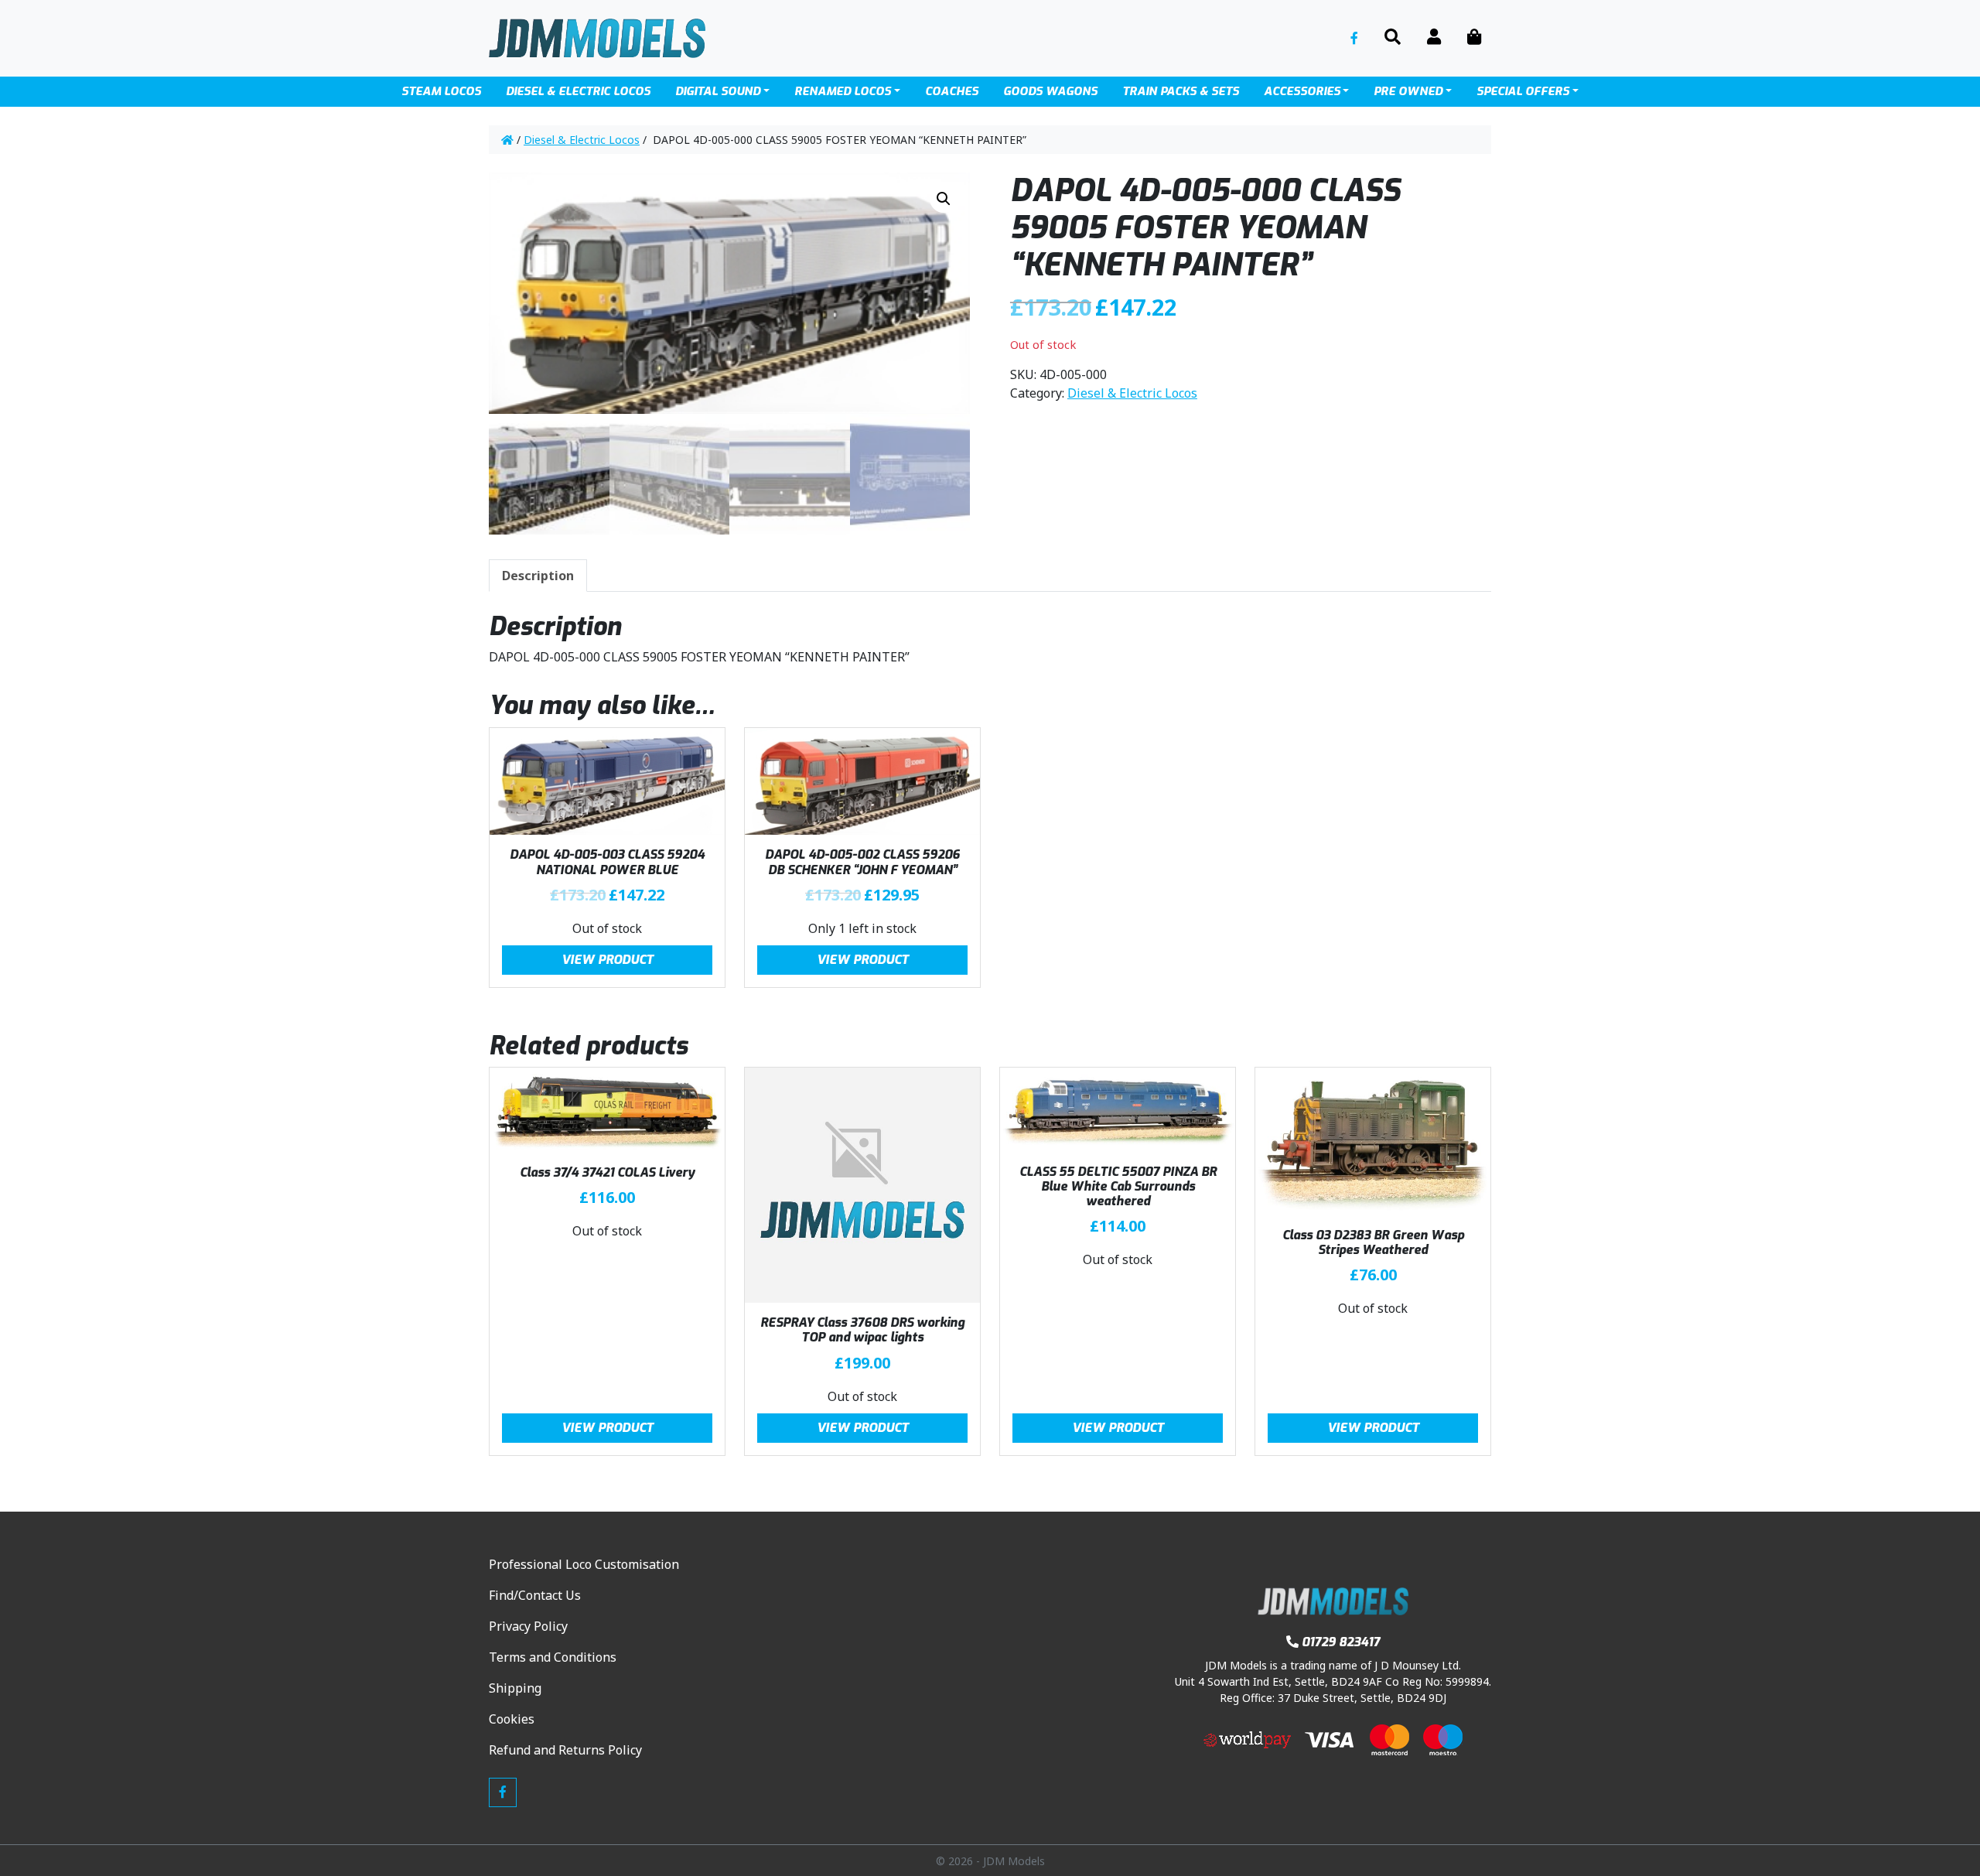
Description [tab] (538, 576)
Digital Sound (718, 91)
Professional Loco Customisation (584, 1564)
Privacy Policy (528, 1626)
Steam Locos (441, 91)
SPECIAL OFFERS (1523, 91)
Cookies (512, 1719)
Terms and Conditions (553, 1657)
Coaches (952, 91)
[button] (944, 199)
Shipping (515, 1688)
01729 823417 (1341, 1642)
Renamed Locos (843, 91)
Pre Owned (1408, 91)
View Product (608, 960)
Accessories (1302, 91)
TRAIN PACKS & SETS (1181, 91)
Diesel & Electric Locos (582, 140)
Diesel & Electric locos (578, 91)
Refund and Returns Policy (565, 1750)
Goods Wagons (1050, 91)
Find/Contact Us (535, 1595)
